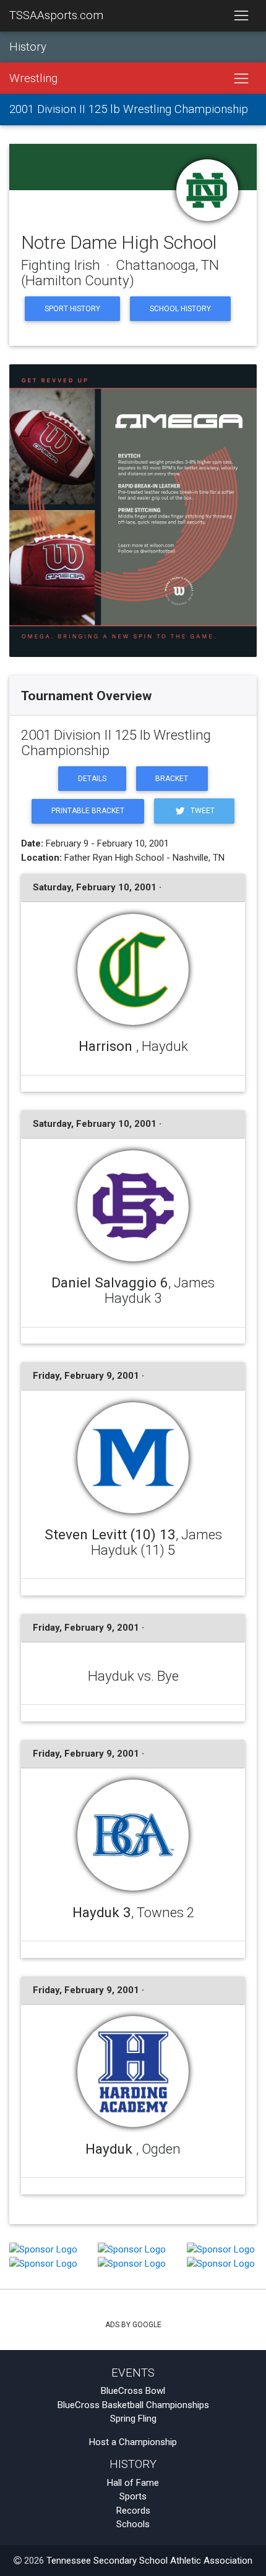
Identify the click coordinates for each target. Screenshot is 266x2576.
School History (180, 309)
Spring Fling (133, 2419)
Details (92, 779)
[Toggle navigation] (241, 16)
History (28, 47)
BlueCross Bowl (133, 2391)
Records (133, 2511)
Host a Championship (133, 2442)
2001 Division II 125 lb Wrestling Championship (129, 109)
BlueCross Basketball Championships (133, 2405)
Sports (133, 2496)
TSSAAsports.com (56, 15)
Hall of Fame (133, 2483)
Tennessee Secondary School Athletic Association (149, 2561)
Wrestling (33, 78)
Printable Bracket (88, 811)
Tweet (202, 811)
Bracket (172, 779)
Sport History (72, 309)
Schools (133, 2524)
